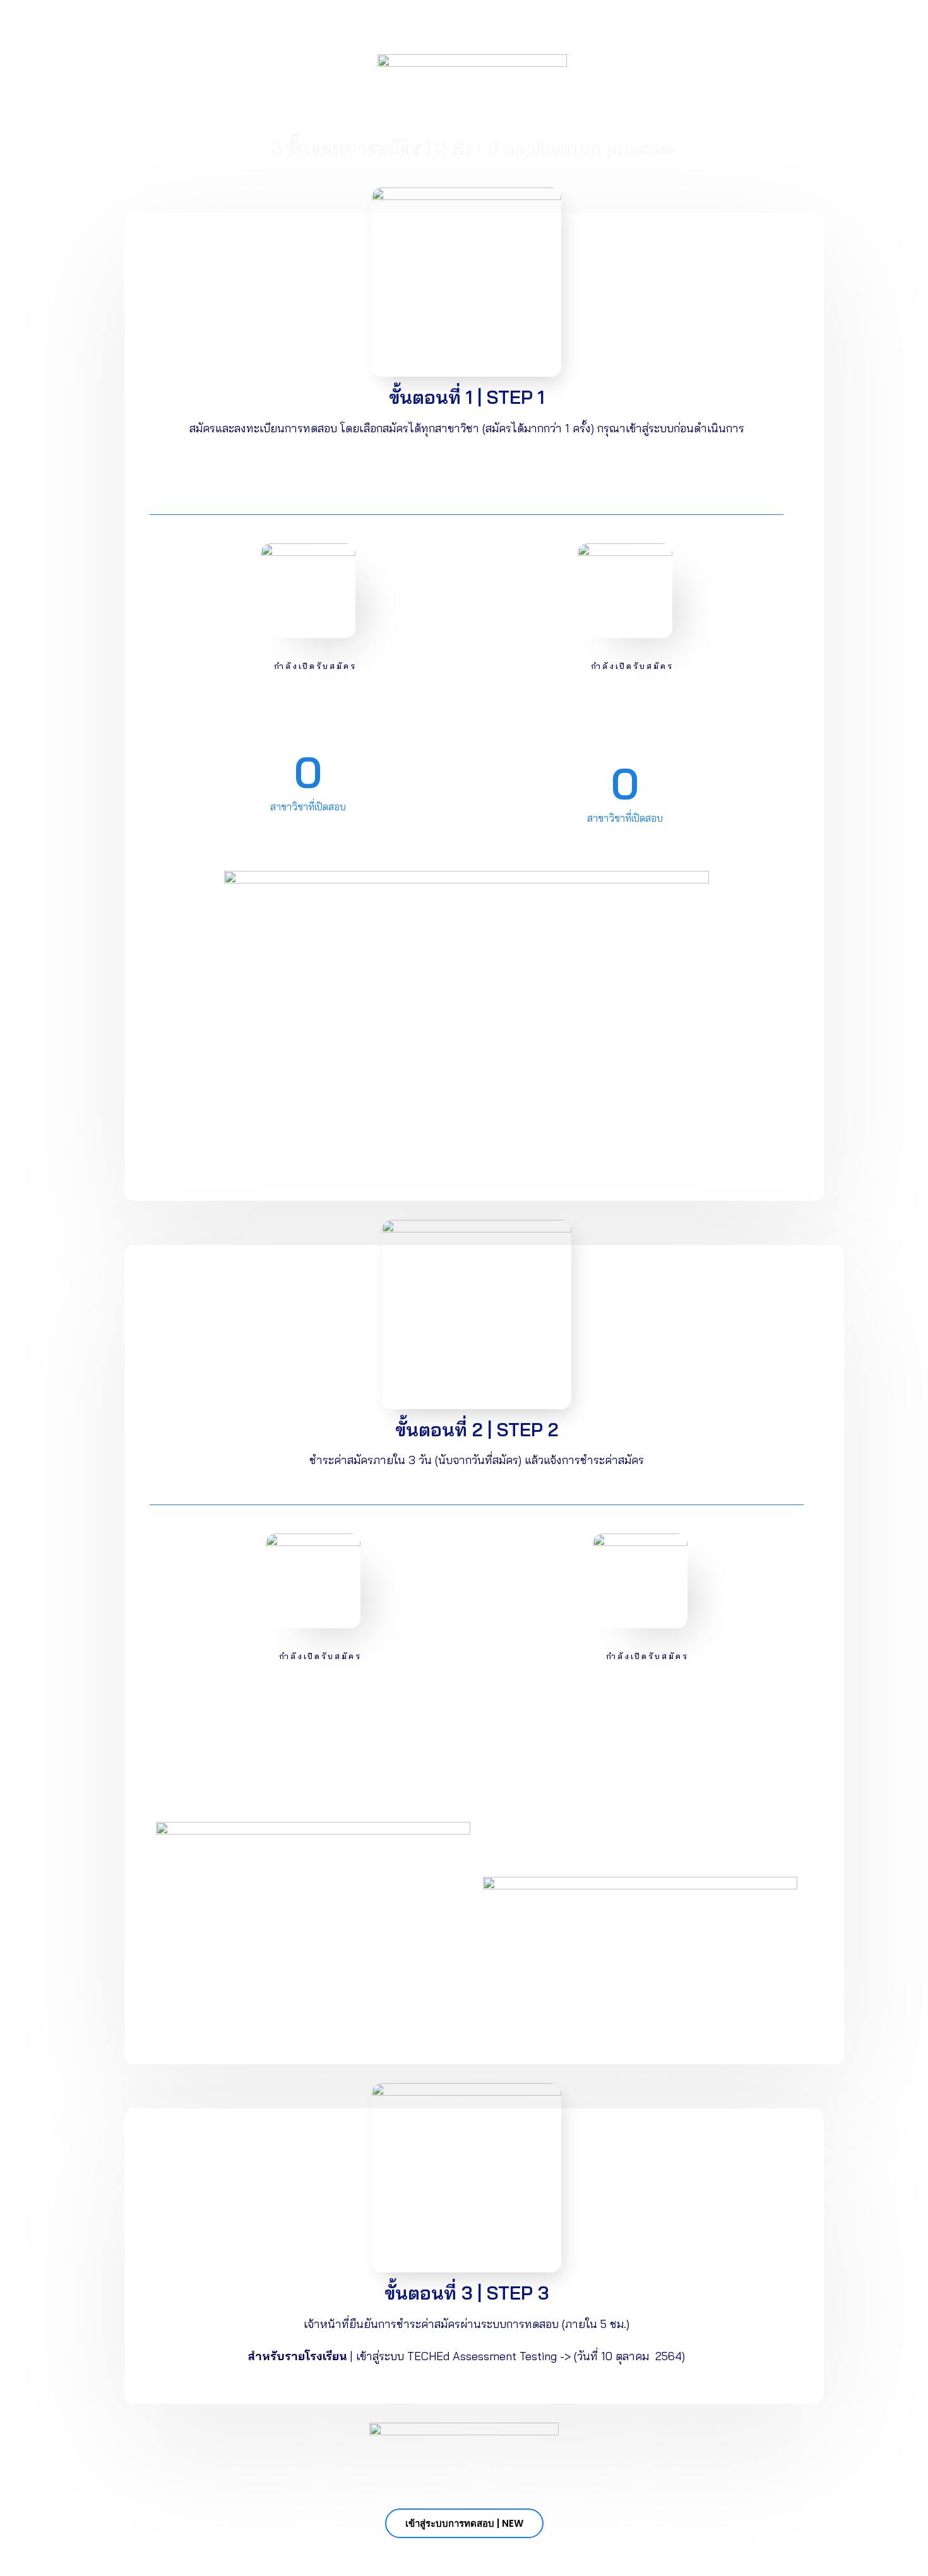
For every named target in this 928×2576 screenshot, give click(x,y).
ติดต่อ (622, 27)
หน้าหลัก (229, 27)
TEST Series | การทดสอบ (321, 27)
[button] (464, 2523)
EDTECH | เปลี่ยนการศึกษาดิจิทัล (468, 27)
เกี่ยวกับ (576, 27)
